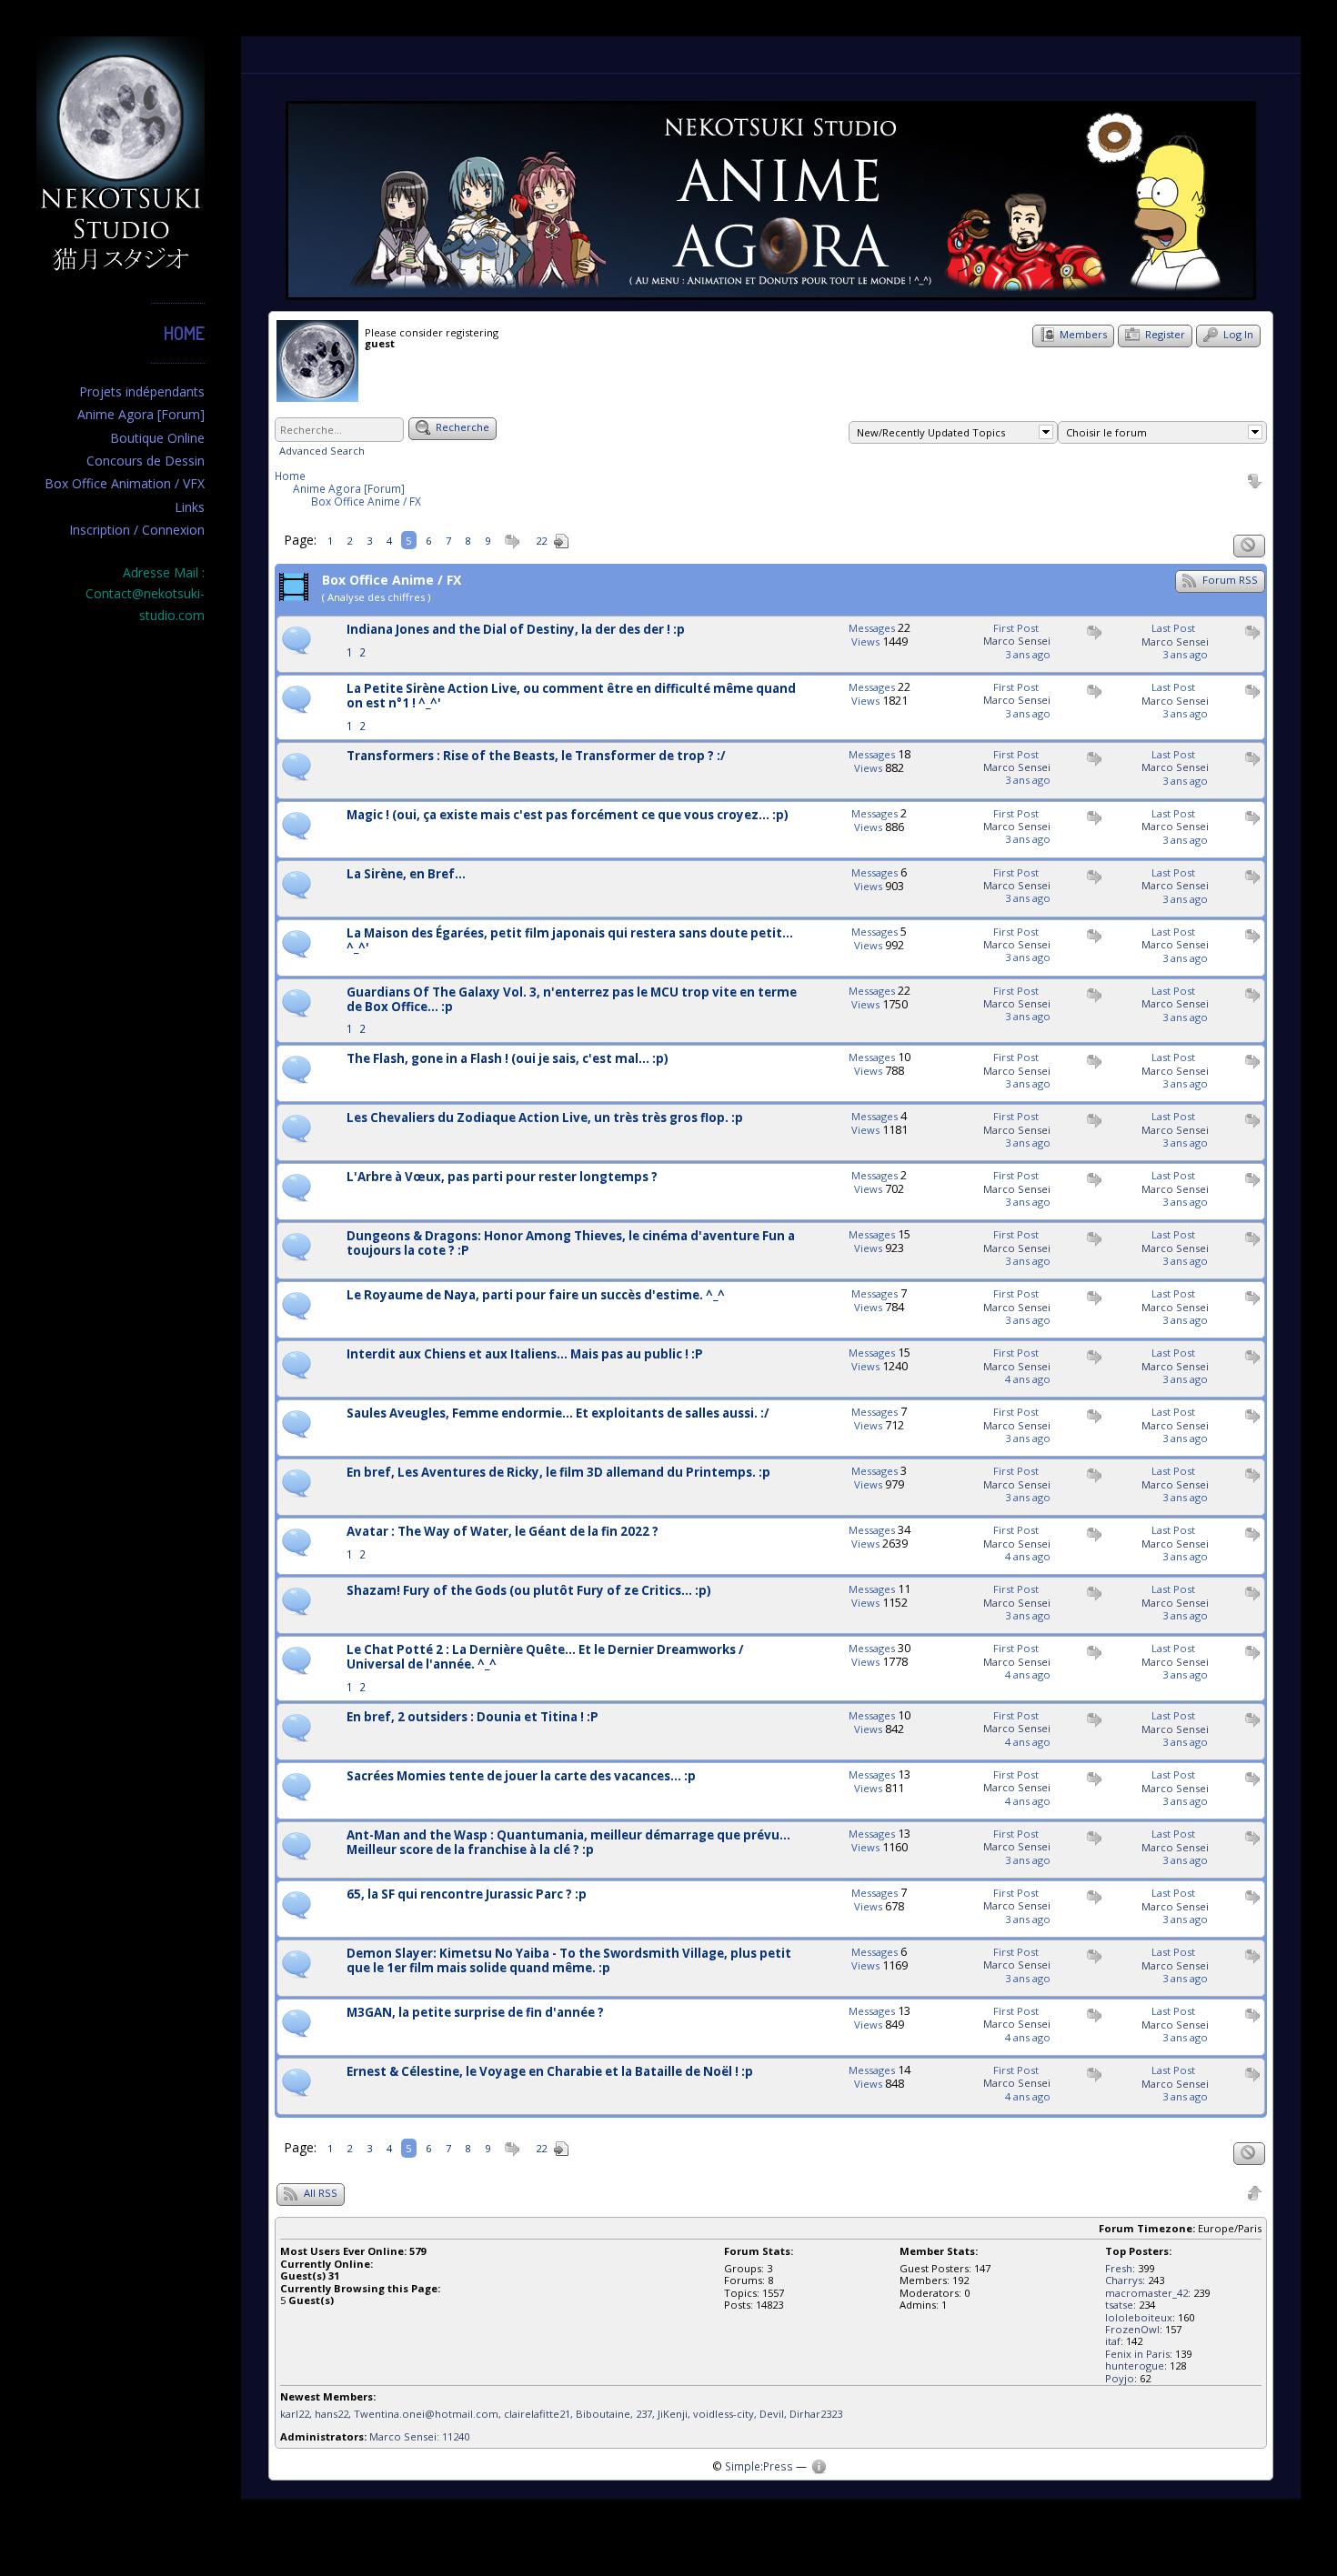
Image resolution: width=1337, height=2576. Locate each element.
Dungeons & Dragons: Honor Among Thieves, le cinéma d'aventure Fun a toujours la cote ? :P (571, 1244)
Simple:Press (759, 2466)
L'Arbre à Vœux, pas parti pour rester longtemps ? (502, 1178)
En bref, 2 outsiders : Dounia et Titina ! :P (472, 1718)
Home (184, 333)
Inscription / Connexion (137, 530)
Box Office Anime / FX (366, 501)
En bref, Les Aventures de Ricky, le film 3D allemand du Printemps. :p (558, 1473)
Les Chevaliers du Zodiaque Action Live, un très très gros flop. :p (545, 1118)
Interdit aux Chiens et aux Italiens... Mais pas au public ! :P (525, 1355)
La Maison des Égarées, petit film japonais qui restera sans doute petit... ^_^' (570, 941)
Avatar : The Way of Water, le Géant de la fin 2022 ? (503, 1532)
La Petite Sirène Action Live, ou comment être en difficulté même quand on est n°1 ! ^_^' (571, 697)
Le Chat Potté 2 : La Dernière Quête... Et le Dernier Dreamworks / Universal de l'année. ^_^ (545, 1658)
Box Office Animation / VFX (125, 483)
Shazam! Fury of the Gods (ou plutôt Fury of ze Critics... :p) (529, 1591)
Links (190, 507)
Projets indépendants (142, 391)
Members (1082, 334)
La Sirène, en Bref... (406, 875)
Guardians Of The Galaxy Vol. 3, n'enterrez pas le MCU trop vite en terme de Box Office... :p (572, 1000)
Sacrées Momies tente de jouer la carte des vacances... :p (521, 1777)
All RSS (319, 2193)
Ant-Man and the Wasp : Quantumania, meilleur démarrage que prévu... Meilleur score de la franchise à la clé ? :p (568, 1843)
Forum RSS (1229, 580)
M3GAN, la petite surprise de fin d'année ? (475, 2013)
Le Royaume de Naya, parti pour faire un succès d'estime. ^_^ (536, 1296)
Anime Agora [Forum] (141, 414)
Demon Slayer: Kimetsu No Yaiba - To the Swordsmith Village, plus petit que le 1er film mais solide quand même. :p (569, 1961)
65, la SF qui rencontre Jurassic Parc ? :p (467, 1895)
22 (541, 541)
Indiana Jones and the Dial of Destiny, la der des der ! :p (516, 630)
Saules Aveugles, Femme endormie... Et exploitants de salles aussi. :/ (558, 1414)
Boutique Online (157, 438)
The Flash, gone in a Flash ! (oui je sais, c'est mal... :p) (508, 1059)
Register (1164, 334)
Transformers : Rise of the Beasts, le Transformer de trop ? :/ (536, 757)
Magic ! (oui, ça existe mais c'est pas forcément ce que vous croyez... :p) (568, 816)
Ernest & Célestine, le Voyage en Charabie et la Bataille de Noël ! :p (550, 2072)
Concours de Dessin (146, 461)
